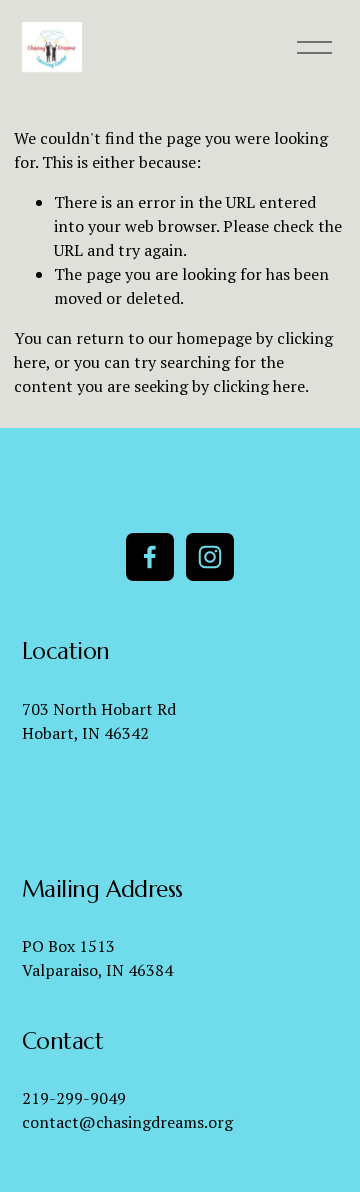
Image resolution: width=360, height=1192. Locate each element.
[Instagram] (210, 557)
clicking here (259, 386)
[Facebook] (150, 557)
